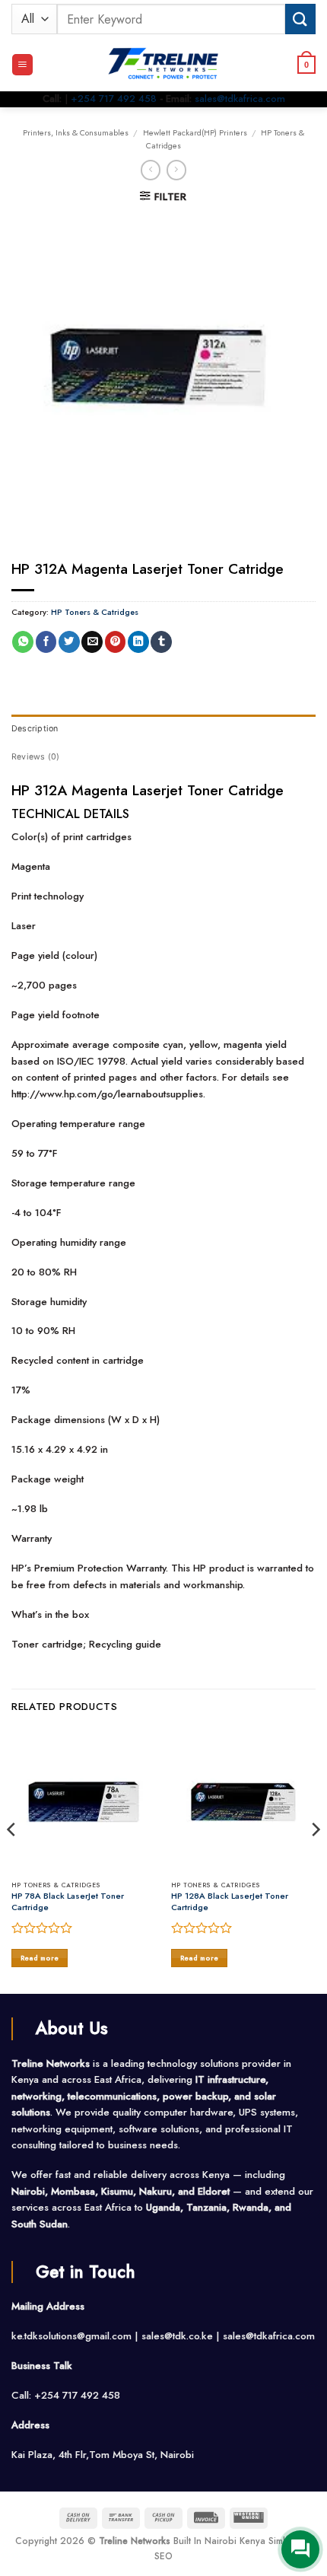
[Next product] (151, 170)
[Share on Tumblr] (161, 642)
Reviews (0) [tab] (35, 757)
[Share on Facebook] (46, 642)
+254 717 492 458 (114, 99)
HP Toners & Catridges (95, 612)
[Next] (315, 1860)
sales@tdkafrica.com (240, 99)
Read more (40, 1958)
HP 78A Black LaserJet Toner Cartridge (68, 1902)
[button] (22, 65)
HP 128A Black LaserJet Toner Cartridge (230, 1902)
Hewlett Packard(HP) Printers (195, 132)
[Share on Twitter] (69, 642)
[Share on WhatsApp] (23, 642)
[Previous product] (176, 170)
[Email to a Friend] (92, 642)
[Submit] (300, 19)
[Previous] (12, 1860)
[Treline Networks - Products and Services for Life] (163, 65)
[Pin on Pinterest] (116, 642)
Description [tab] (35, 729)
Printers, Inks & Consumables (76, 132)
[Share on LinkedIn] (138, 642)
